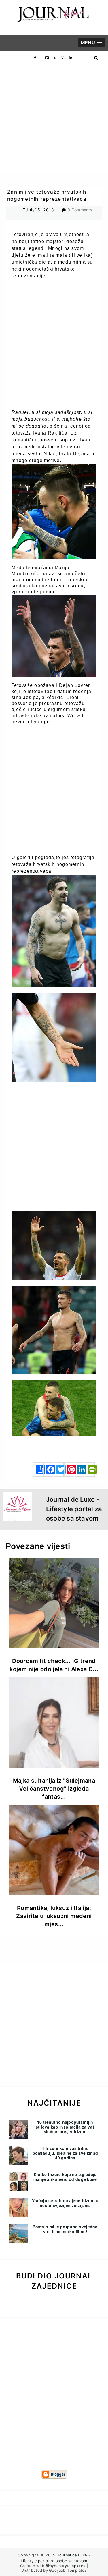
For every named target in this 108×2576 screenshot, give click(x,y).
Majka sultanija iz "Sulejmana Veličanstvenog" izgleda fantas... (54, 1789)
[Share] (38, 1469)
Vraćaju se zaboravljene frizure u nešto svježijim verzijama (65, 2203)
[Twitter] (59, 1469)
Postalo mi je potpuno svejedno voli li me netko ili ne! (65, 2229)
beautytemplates (70, 2566)
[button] (91, 43)
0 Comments (80, 210)
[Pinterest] (69, 1469)
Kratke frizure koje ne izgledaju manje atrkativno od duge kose (65, 2177)
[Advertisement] (54, 119)
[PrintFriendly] (90, 1469)
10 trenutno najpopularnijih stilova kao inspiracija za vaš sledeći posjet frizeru (65, 2127)
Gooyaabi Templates (68, 2570)
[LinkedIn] (79, 1469)
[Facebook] (48, 1469)
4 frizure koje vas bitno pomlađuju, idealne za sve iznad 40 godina (65, 2153)
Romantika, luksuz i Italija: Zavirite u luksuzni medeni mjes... (54, 1916)
